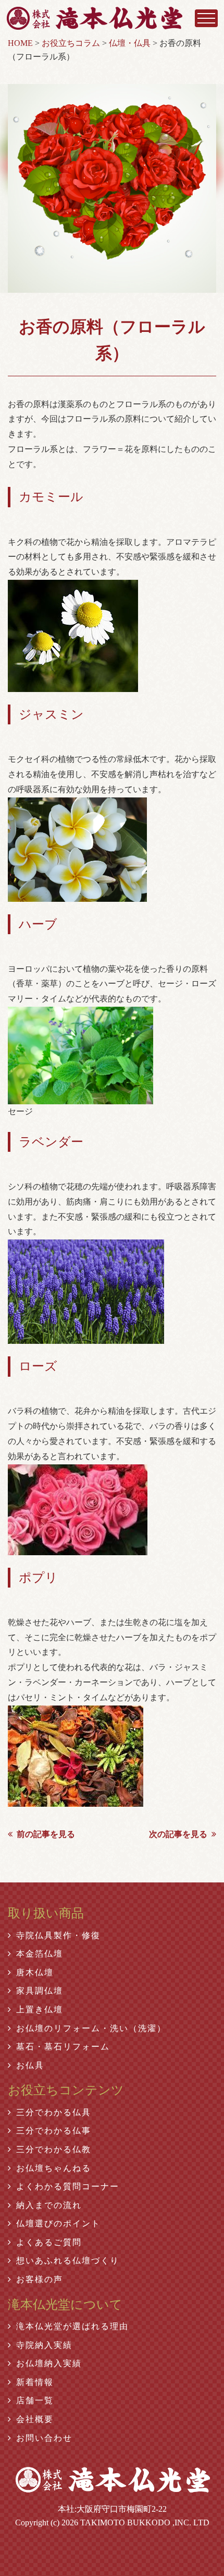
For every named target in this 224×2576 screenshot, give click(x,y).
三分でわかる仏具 (54, 2112)
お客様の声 (40, 2279)
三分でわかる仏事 (54, 2131)
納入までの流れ (49, 2205)
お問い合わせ (44, 2438)
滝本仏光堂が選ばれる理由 (72, 2326)
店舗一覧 (35, 2400)
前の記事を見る (46, 1834)
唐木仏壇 (35, 1972)
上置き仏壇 (40, 2009)
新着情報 (35, 2382)
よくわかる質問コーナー (68, 2186)
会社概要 (35, 2419)
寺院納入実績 (44, 2345)
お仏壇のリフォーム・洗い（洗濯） (91, 2028)
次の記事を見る (178, 1834)
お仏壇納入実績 (49, 2363)
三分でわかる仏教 (54, 2149)
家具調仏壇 (40, 1991)
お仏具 (30, 2065)
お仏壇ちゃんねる (54, 2168)
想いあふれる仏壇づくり (68, 2261)
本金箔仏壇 (40, 1954)
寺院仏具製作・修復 (58, 1935)
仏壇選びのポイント (58, 2223)
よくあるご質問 (49, 2242)
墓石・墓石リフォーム (63, 2047)
